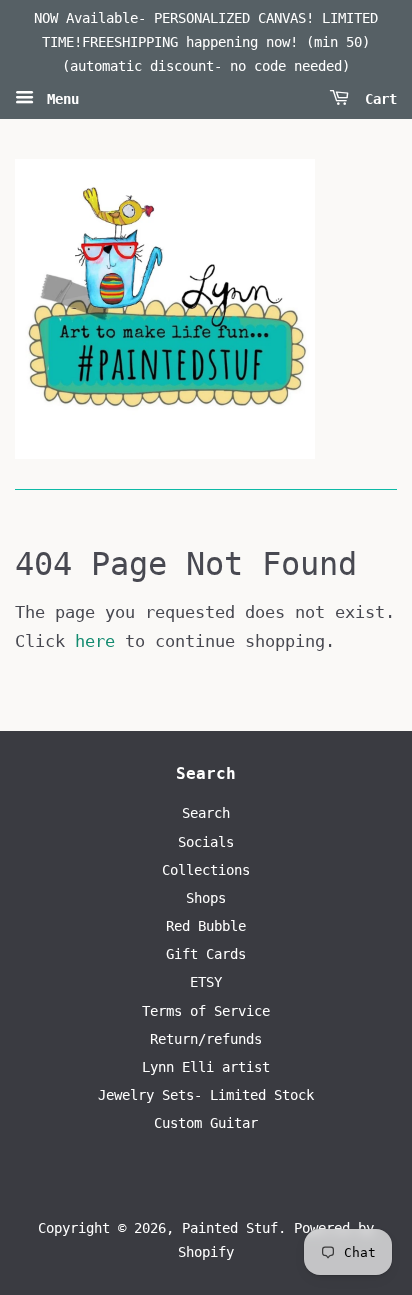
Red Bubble (206, 926)
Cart (377, 99)
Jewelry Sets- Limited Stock (206, 1095)
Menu (59, 99)
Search (206, 813)
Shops (206, 898)
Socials (206, 842)
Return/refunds (206, 1039)
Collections (206, 870)
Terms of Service (206, 1011)
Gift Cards (206, 954)
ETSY (206, 982)
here (95, 641)
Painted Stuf (230, 1228)
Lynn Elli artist (206, 1067)
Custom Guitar (206, 1123)
